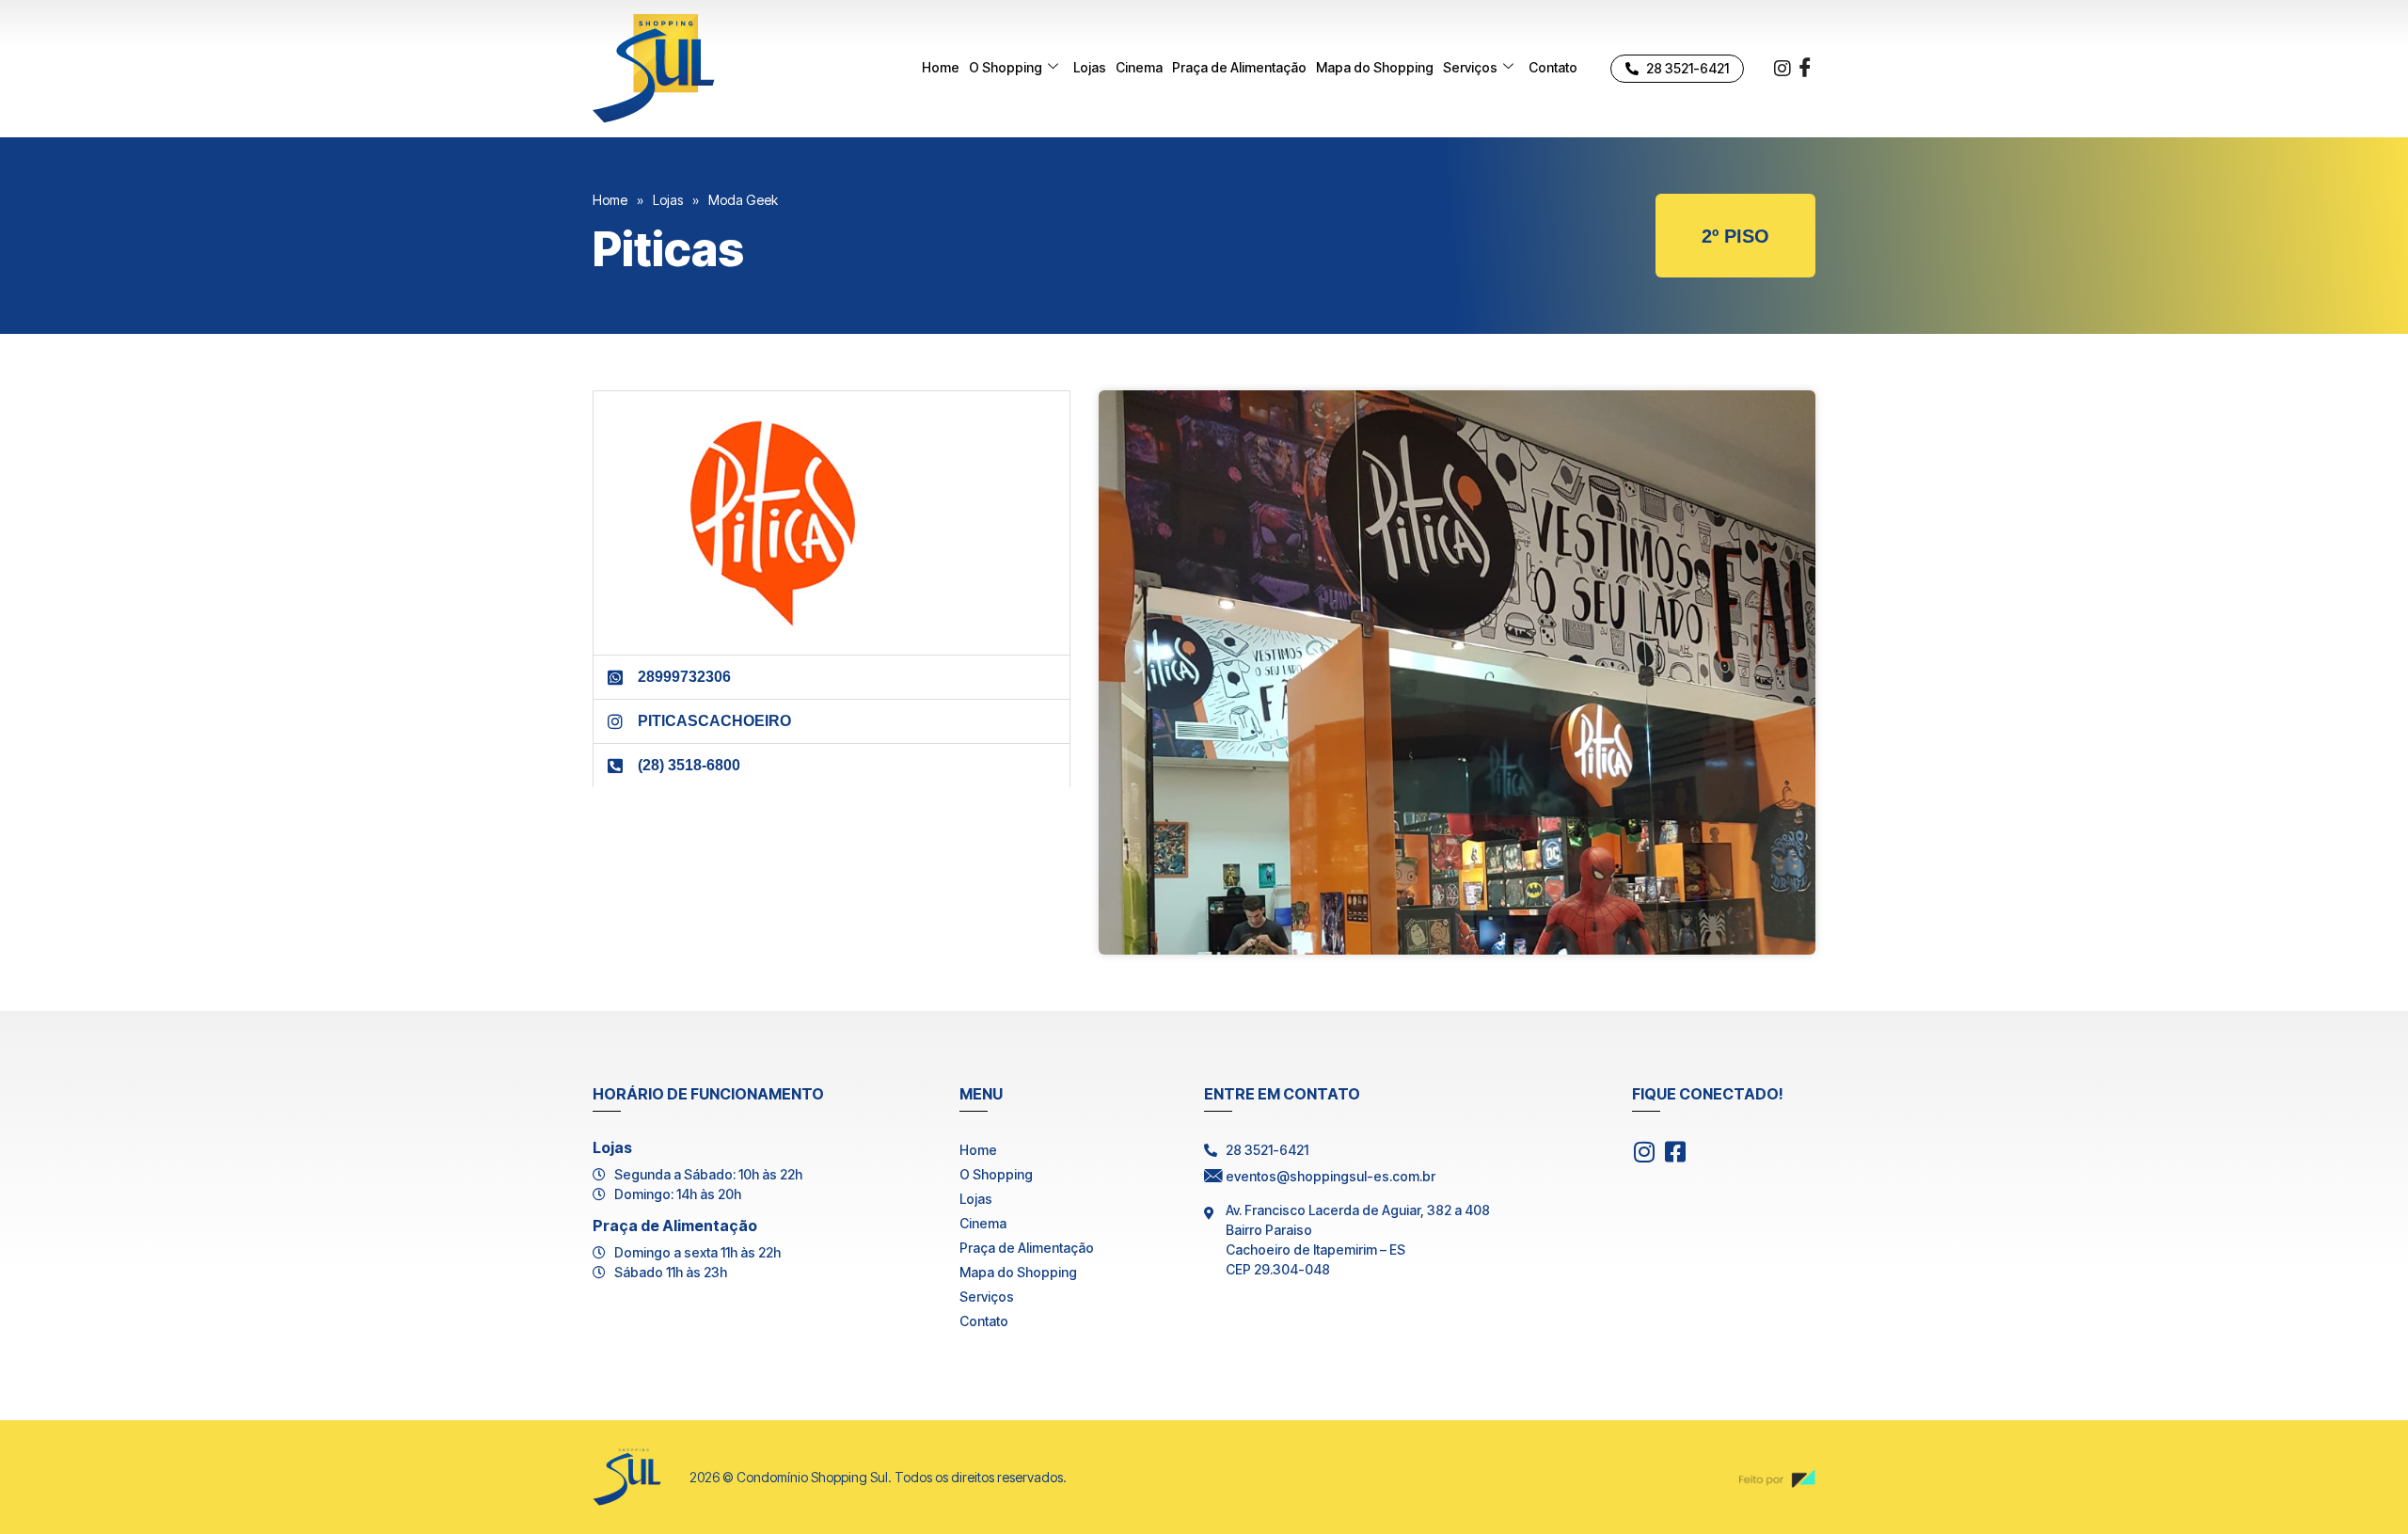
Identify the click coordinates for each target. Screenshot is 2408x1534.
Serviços (1470, 67)
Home (941, 67)
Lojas (1090, 67)
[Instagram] (1782, 67)
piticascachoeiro (714, 721)
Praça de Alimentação (1239, 67)
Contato (1553, 67)
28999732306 (684, 677)
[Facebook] (1805, 69)
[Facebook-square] (1675, 1152)
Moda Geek (743, 200)
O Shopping (1006, 67)
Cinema (1139, 67)
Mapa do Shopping (1375, 67)
